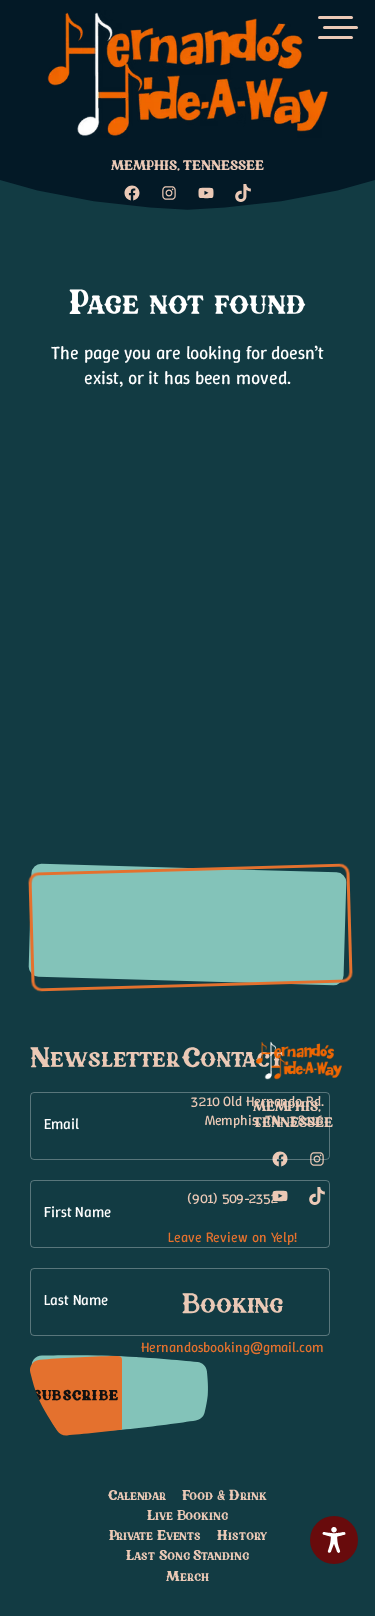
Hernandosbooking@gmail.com (232, 1347)
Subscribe (76, 1395)
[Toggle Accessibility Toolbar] (334, 1540)
